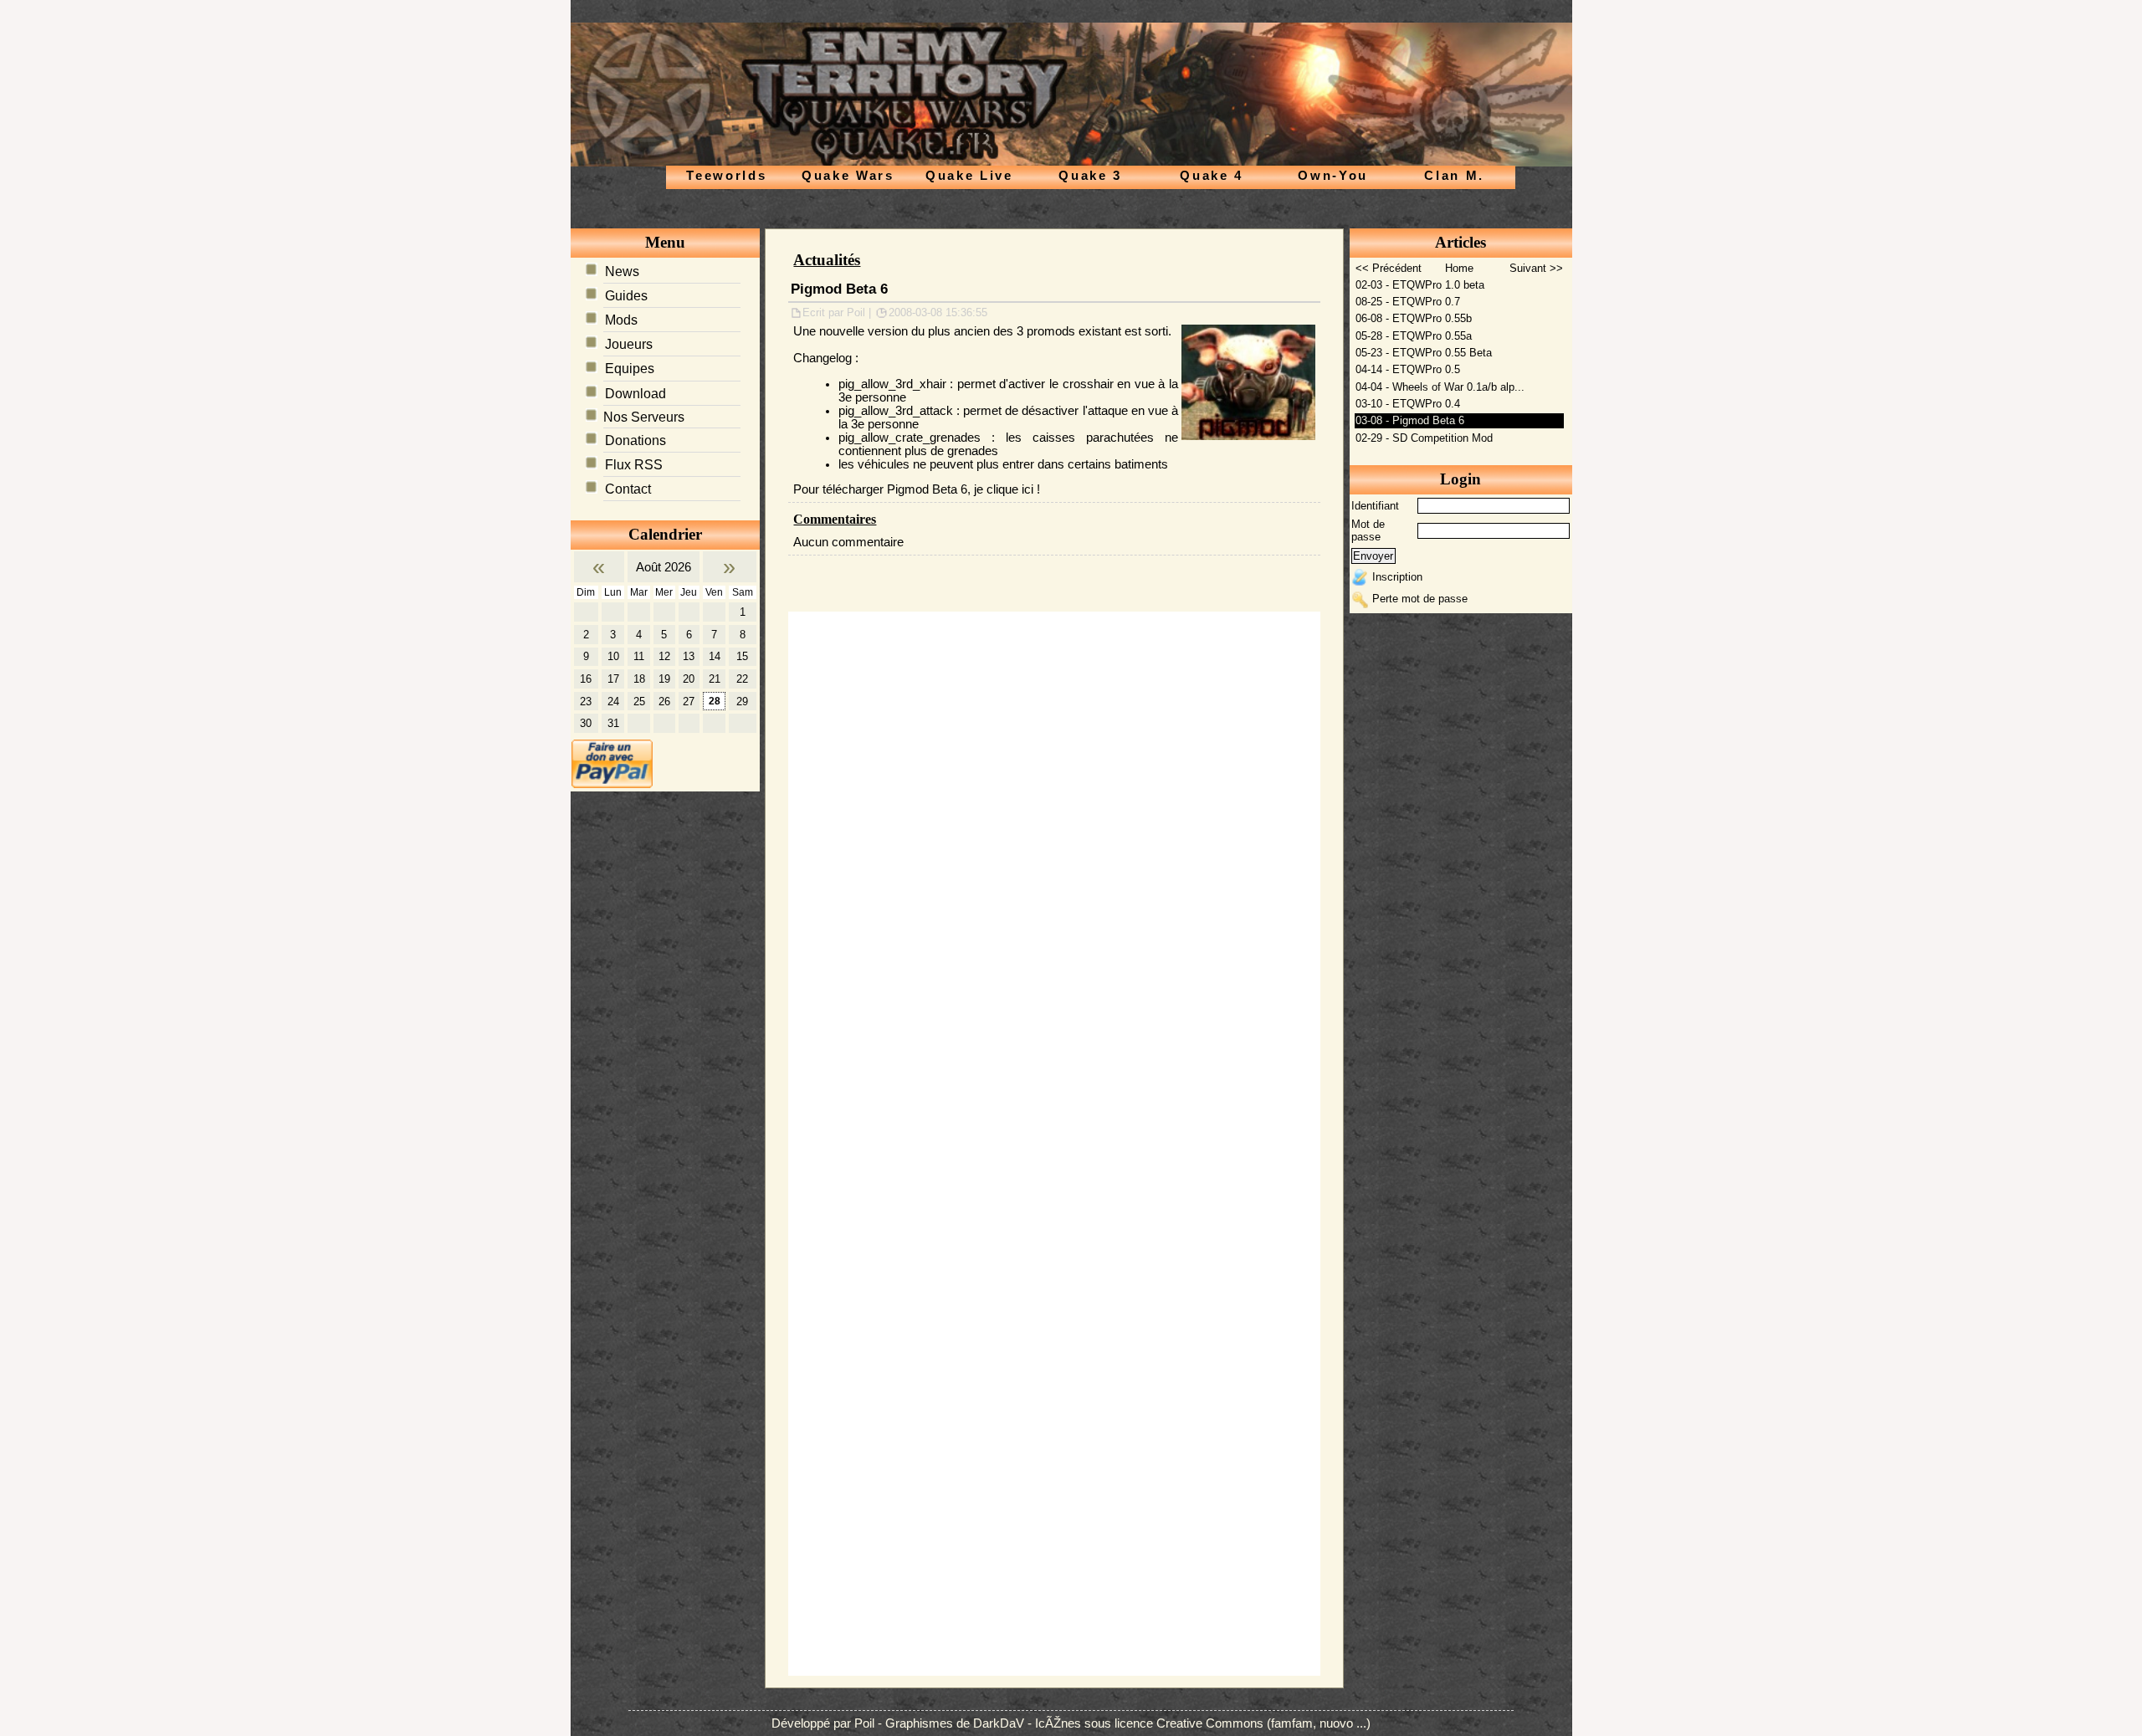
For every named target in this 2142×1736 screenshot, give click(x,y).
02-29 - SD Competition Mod (1424, 438)
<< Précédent (1389, 268)
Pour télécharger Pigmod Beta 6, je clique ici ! (917, 489)
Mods (621, 320)
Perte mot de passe (1420, 599)
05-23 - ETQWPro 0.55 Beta (1424, 353)
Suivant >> (1536, 268)
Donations (635, 440)
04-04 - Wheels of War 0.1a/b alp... (1440, 387)
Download (635, 394)
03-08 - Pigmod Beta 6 (1410, 420)
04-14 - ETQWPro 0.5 (1408, 369)
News (622, 271)
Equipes (630, 369)
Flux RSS (634, 465)
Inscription (1397, 577)
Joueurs (629, 344)
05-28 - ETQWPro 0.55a (1414, 336)
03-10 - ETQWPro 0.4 (1408, 404)
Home (1459, 268)
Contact (628, 489)
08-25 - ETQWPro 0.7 (1408, 302)
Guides (626, 296)
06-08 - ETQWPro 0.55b (1414, 318)
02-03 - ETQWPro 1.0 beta (1420, 285)
